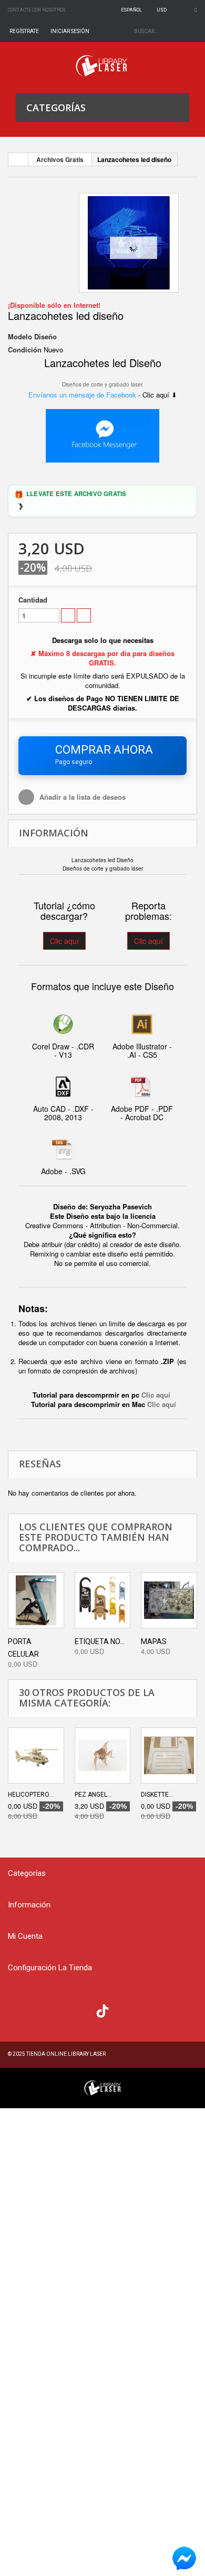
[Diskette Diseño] (169, 1756)
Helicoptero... (31, 1795)
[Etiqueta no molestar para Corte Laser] (103, 1600)
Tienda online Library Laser (66, 2054)
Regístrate (24, 31)
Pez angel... (93, 1795)
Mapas (154, 1641)
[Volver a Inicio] (18, 159)
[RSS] (61, 2010)
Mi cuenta (25, 1936)
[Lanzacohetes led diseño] (129, 243)
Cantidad (33, 600)
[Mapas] (169, 1600)
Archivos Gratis (60, 159)
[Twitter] (40, 2010)
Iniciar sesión (70, 31)
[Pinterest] (124, 2010)
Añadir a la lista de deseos (81, 797)
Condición (25, 350)
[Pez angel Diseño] (103, 1756)
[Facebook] (19, 2010)
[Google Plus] (102, 2011)
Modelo (20, 337)
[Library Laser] (102, 66)
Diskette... (157, 1795)
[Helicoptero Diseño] (36, 1756)
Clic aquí (64, 941)
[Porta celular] (36, 1600)
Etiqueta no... (100, 1641)
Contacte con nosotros (37, 10)
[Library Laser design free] (102, 2087)
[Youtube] (82, 2010)
